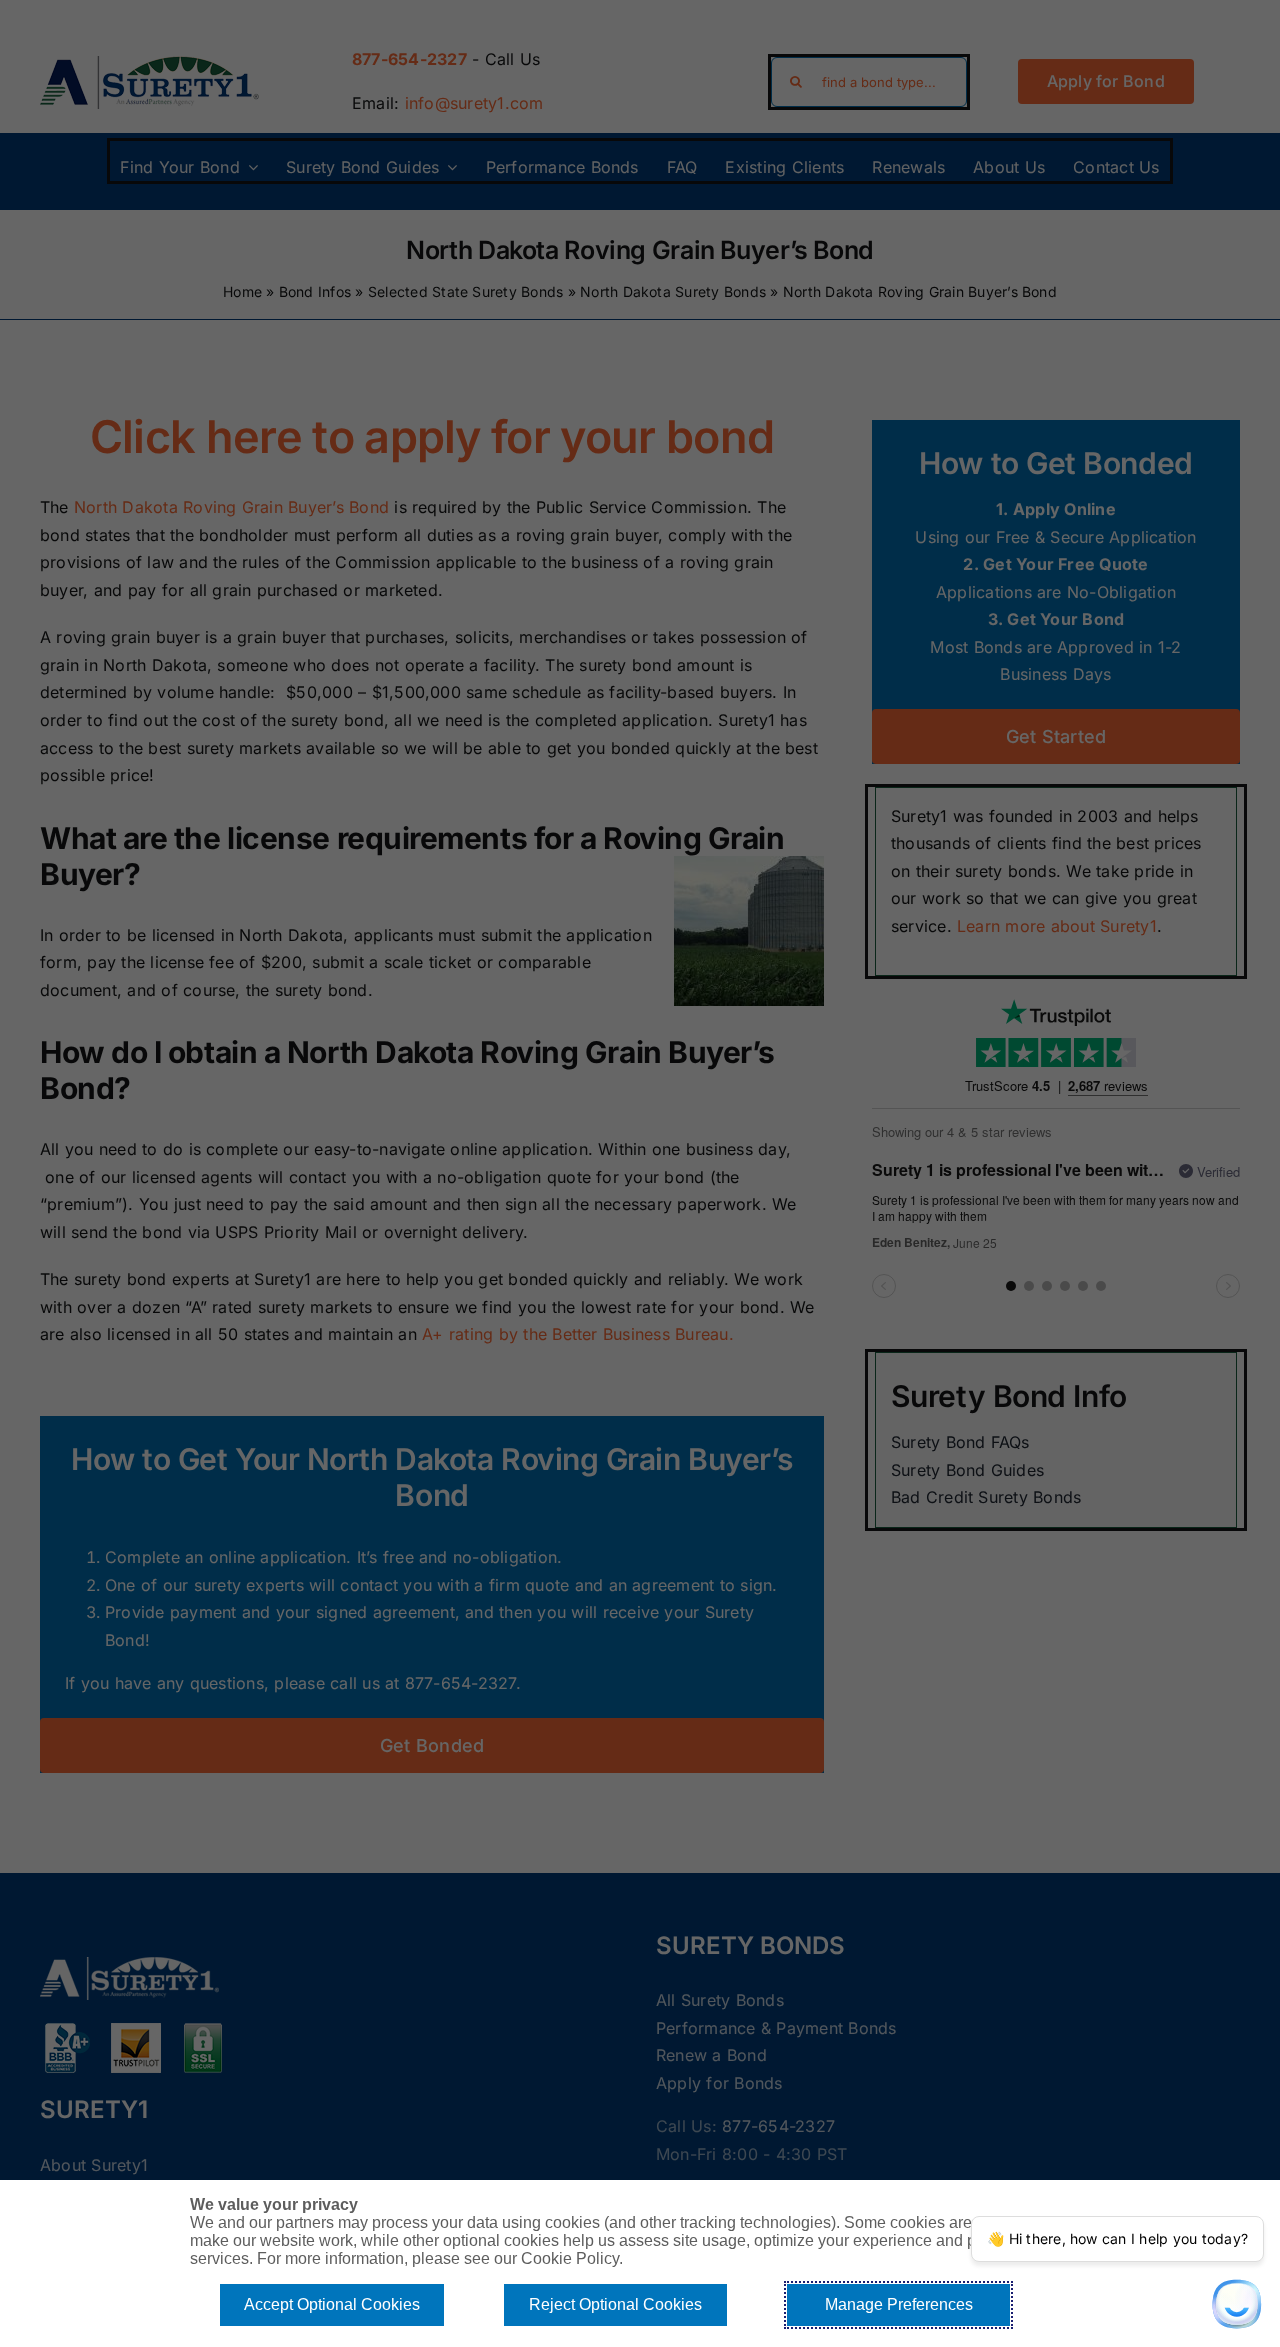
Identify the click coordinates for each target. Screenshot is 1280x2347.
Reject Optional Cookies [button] (615, 2304)
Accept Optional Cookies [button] (332, 2304)
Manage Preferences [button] (899, 2304)
